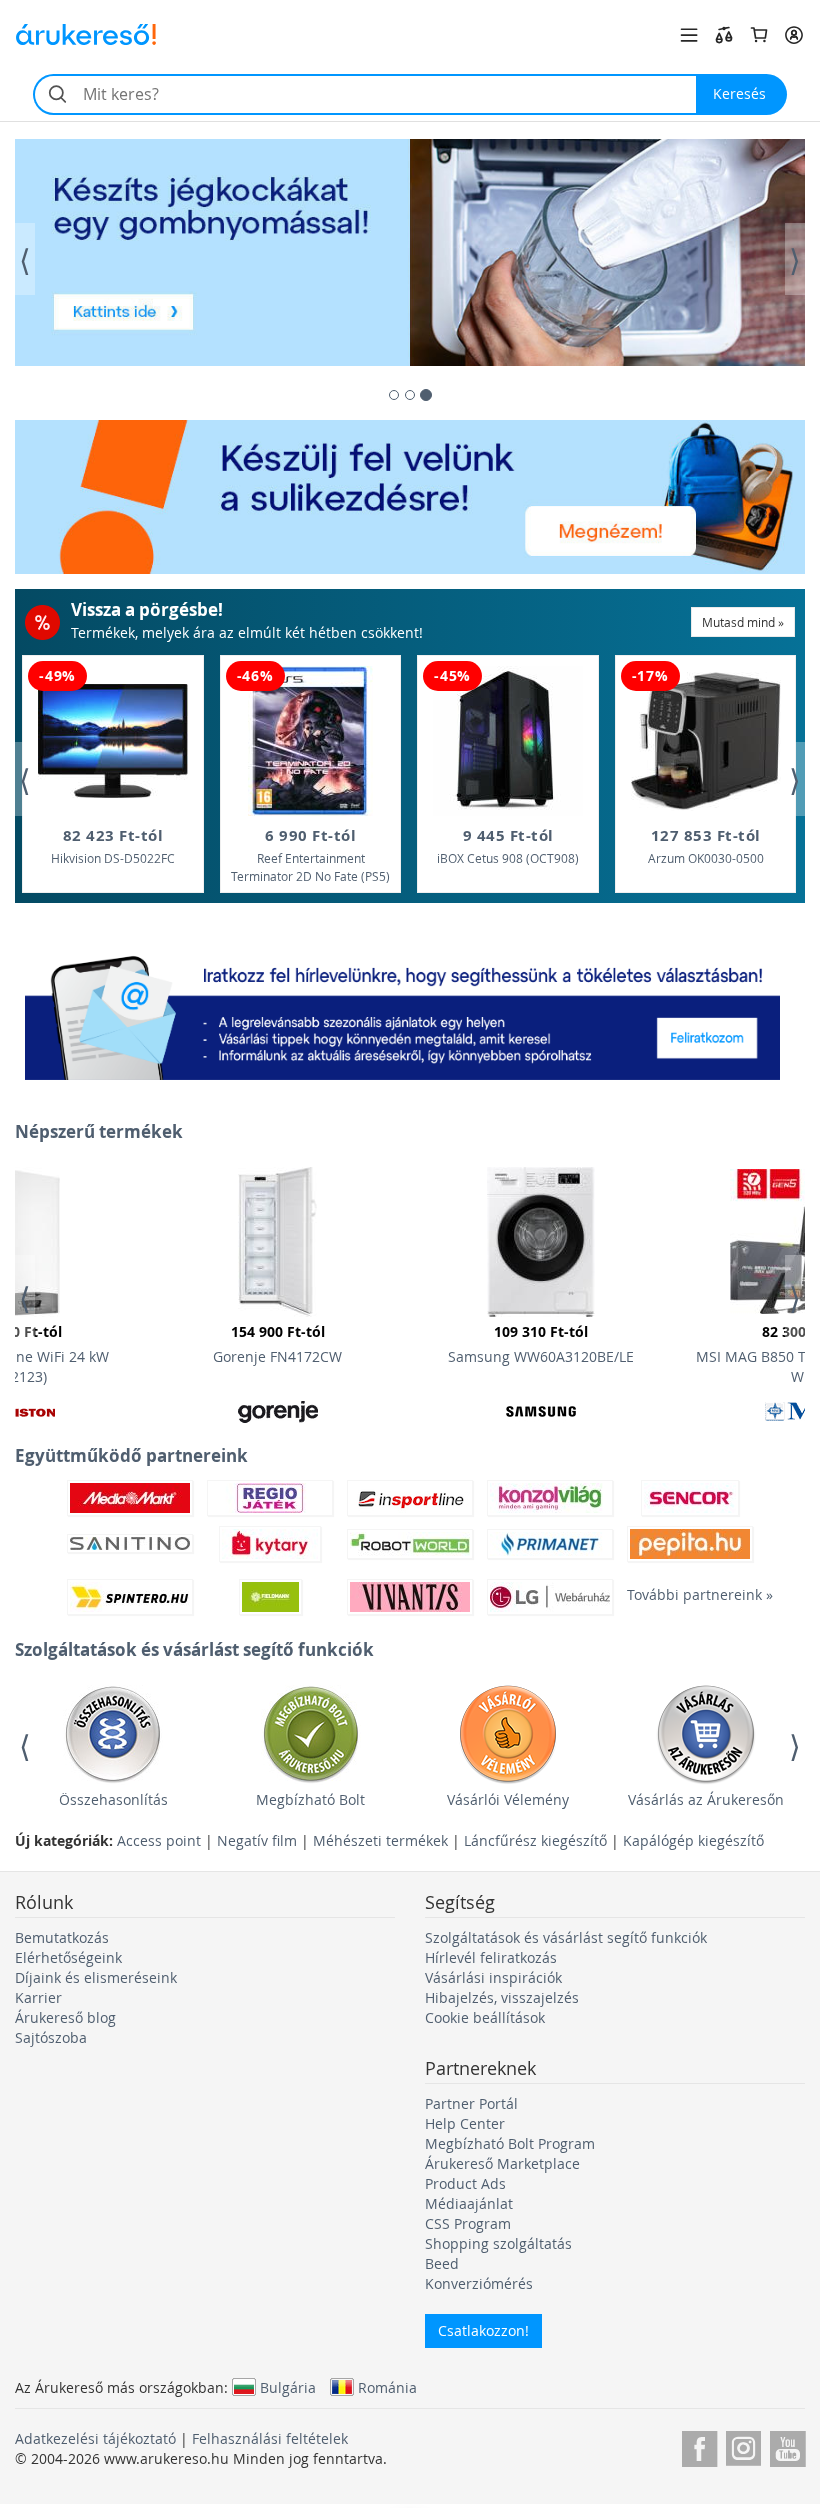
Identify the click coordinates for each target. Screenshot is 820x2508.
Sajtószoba (51, 2037)
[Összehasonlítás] (724, 35)
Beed (442, 2263)
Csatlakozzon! (483, 2330)
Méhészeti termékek (380, 1840)
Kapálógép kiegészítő (693, 1840)
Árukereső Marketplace (502, 2163)
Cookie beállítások (485, 2017)
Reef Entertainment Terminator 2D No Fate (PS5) (310, 854)
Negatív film (257, 1840)
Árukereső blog (65, 2017)
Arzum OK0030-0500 (706, 845)
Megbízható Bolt (310, 1799)
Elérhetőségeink (68, 1957)
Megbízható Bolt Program (510, 2143)
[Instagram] (743, 2445)
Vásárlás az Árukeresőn (706, 1799)
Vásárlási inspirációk (493, 1977)
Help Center (465, 2123)
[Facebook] (699, 2445)
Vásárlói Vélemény (508, 1799)
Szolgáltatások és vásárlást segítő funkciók (566, 1937)
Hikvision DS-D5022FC (113, 845)
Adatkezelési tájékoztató (95, 2438)
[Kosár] (759, 35)
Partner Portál (471, 2103)
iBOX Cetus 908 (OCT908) (508, 845)
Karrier (38, 1997)
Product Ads (465, 2183)
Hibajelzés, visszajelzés (502, 1997)
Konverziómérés (479, 2283)
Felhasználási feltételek (270, 2438)
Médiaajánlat (469, 2203)
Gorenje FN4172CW (277, 1344)
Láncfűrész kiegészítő (535, 1840)
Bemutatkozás (62, 1937)
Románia (387, 2387)
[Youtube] (787, 2445)
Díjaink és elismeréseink (96, 1977)
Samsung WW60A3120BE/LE (541, 1344)
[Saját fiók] (794, 35)
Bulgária (288, 2387)
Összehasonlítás (113, 1799)
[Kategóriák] (689, 35)
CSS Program (468, 2223)
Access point (159, 1840)
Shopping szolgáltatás (498, 2243)
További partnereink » (690, 1594)
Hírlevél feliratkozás (491, 1957)
